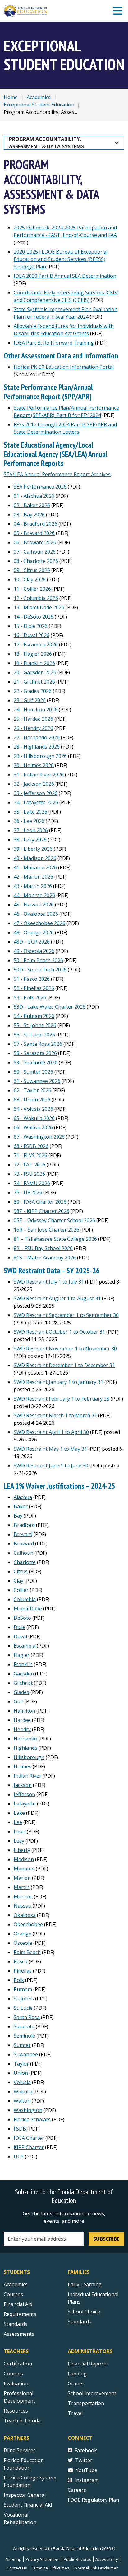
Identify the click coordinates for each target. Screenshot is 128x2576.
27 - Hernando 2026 (37, 737)
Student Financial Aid (28, 2505)
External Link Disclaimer (96, 2568)
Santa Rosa (27, 2017)
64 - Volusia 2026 (33, 1109)
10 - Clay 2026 (30, 580)
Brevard (23, 1534)
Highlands (25, 1748)
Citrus (21, 1571)
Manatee (24, 1869)
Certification (18, 2364)
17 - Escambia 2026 (36, 645)
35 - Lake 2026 (30, 812)
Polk (19, 1980)
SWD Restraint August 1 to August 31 (57, 1298)
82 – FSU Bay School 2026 (43, 1248)
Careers (77, 2490)
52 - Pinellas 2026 (34, 988)
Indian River (27, 1776)
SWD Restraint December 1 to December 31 (64, 1365)
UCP (19, 2157)
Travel (75, 2413)
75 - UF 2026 (28, 1192)
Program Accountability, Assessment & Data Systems (46, 143)
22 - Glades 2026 (33, 691)
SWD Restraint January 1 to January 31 (58, 1382)
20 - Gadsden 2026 (35, 672)
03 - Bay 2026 (29, 515)
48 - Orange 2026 (34, 932)
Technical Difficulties (50, 2568)
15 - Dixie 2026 (31, 626)
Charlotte (25, 1562)
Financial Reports (88, 2364)
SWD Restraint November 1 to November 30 (65, 1349)
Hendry (22, 1729)
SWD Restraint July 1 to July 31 (49, 1282)
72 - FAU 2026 (30, 1165)
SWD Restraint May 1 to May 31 (50, 1449)
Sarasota (24, 2026)
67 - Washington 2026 (39, 1137)
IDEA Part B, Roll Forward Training (54, 343)
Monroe (23, 1896)
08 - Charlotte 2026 (36, 561)
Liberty (22, 1850)
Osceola (23, 1943)
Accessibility (107, 2559)
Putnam (23, 1989)
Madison (24, 1859)
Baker (21, 1506)
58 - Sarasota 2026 (35, 1053)
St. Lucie (23, 2008)
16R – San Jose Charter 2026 (46, 1230)
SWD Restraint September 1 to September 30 (66, 1315)
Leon (20, 1831)
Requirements (20, 2314)
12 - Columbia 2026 (36, 598)
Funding (77, 2374)
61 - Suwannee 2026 (37, 1081)
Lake (19, 1813)
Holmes (23, 1766)
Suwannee (26, 2054)
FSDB (20, 2129)
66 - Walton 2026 (33, 1127)
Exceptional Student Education (39, 105)
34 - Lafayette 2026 (36, 802)
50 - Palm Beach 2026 (38, 960)
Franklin (23, 1664)
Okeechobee (28, 1924)
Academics (39, 97)
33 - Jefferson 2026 (36, 793)
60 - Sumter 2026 (33, 1072)
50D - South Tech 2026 (40, 970)
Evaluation (16, 2383)
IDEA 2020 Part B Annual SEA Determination (65, 276)
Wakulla (23, 2092)
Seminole (24, 2036)
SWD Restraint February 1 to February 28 (62, 1399)
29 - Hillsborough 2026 (40, 756)
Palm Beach (27, 1952)
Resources (16, 2411)
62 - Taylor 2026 (32, 1090)
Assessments (19, 2334)
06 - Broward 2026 (35, 542)
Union (21, 2073)
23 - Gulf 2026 (30, 700)
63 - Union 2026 (32, 1100)
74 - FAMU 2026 (32, 1183)
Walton (22, 2101)
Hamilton (24, 1711)
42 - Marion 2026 (33, 877)
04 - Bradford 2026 (35, 524)
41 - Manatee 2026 (35, 867)
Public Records (78, 2559)
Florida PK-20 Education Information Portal (64, 367)
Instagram (87, 2480)
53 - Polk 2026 (30, 997)
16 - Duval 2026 (32, 635)
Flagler (22, 1655)
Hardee (22, 1720)
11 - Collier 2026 (32, 589)
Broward (24, 1544)
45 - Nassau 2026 (34, 905)
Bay (18, 1516)
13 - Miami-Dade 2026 (39, 607)
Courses (13, 2294)
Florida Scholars (32, 2119)
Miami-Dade (28, 1609)
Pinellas (23, 1971)
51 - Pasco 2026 (32, 979)
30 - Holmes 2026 (34, 765)
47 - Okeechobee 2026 (39, 923)
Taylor (21, 2064)
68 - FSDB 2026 (31, 1146)
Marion (22, 1878)
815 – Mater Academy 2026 (45, 1258)
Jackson (23, 1785)
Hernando (25, 1739)
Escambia (25, 1646)
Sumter (22, 2045)
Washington (28, 2110)
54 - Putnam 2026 (34, 1016)
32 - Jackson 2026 (34, 784)
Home (11, 97)
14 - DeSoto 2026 (34, 617)
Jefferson (24, 1794)
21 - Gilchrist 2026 (34, 682)
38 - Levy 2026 (30, 840)
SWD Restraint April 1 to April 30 (51, 1432)
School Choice (84, 2312)
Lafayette (25, 1804)
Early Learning (85, 2284)
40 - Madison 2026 (35, 858)
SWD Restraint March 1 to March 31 (55, 1415)
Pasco (21, 1961)
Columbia (25, 1599)
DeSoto (22, 1618)
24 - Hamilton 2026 (36, 710)
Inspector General (25, 2495)
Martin (22, 1887)
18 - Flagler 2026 (33, 654)
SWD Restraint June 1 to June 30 (51, 1466)
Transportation (86, 2403)
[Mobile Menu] (118, 11)
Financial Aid (18, 2304)
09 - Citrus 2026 (32, 570)
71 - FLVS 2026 (30, 1155)
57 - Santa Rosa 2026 (38, 1044)
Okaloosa (25, 1915)
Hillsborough (29, 1757)
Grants (76, 2383)
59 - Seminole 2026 (36, 1062)
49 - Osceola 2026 (34, 951)
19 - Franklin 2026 (34, 663)
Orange (23, 1934)
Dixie (19, 1627)
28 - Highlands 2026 (37, 747)
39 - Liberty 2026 (33, 849)
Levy (19, 1841)
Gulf (18, 1701)
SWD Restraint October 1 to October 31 (59, 1332)
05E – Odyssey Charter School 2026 (54, 1220)
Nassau (23, 1906)
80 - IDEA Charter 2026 (40, 1202)
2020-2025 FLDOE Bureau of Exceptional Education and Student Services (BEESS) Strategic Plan (61, 259)
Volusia (22, 2082)
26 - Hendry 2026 (33, 728)
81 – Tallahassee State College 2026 (55, 1239)
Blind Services (20, 2450)
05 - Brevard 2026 (34, 533)
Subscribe (106, 2239)
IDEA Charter (29, 2138)
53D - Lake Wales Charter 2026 (50, 1007)
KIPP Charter (29, 2147)
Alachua (23, 1497)
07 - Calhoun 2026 (35, 552)
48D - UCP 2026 (32, 942)
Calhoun (23, 1553)
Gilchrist (23, 1683)
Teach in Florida (22, 2421)
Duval (20, 1636)
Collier (21, 1590)
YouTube (87, 2470)
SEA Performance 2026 (40, 487)
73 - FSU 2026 (29, 1174)
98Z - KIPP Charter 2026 (41, 1211)
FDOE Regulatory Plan (93, 2500)
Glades (21, 1692)
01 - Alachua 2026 (34, 496)
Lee (18, 1822)
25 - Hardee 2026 (33, 719)
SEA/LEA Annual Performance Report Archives (57, 474)
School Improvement (92, 2393)
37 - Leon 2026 (31, 830)
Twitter (84, 2460)
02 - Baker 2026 (32, 505)
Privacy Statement (43, 2559)
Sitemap (14, 2559)
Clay (18, 1581)
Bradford (24, 1525)
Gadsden (24, 1674)
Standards (16, 2324)
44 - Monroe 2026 (34, 895)
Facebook (86, 2450)
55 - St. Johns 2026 (35, 1025)
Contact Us (17, 2568)
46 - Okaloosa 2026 (36, 914)
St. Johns (24, 1999)
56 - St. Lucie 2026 (34, 1035)
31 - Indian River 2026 (39, 775)
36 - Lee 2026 (29, 821)
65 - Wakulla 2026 (34, 1118)
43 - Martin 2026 (33, 886)
